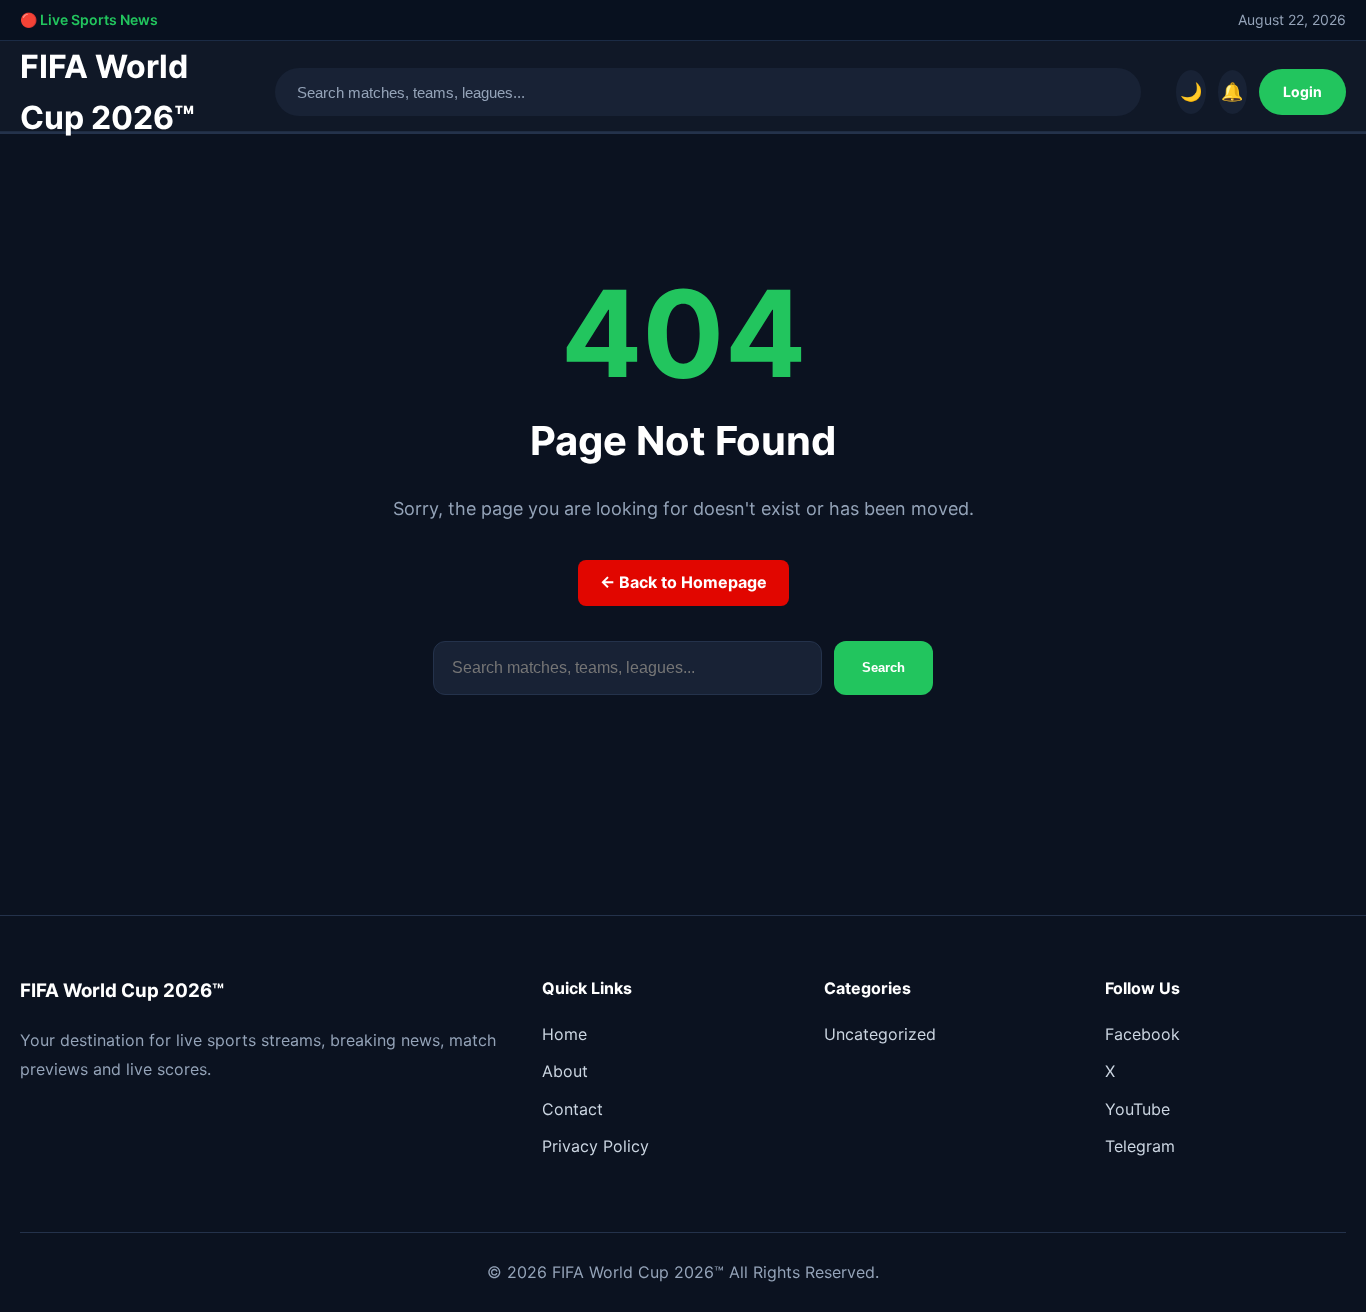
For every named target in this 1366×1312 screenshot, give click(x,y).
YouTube (1137, 1109)
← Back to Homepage (683, 582)
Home (564, 1034)
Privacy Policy (595, 1146)
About (565, 1071)
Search (883, 667)
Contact (572, 1109)
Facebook (1142, 1034)
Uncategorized (880, 1034)
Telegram (1140, 1146)
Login (1302, 91)
